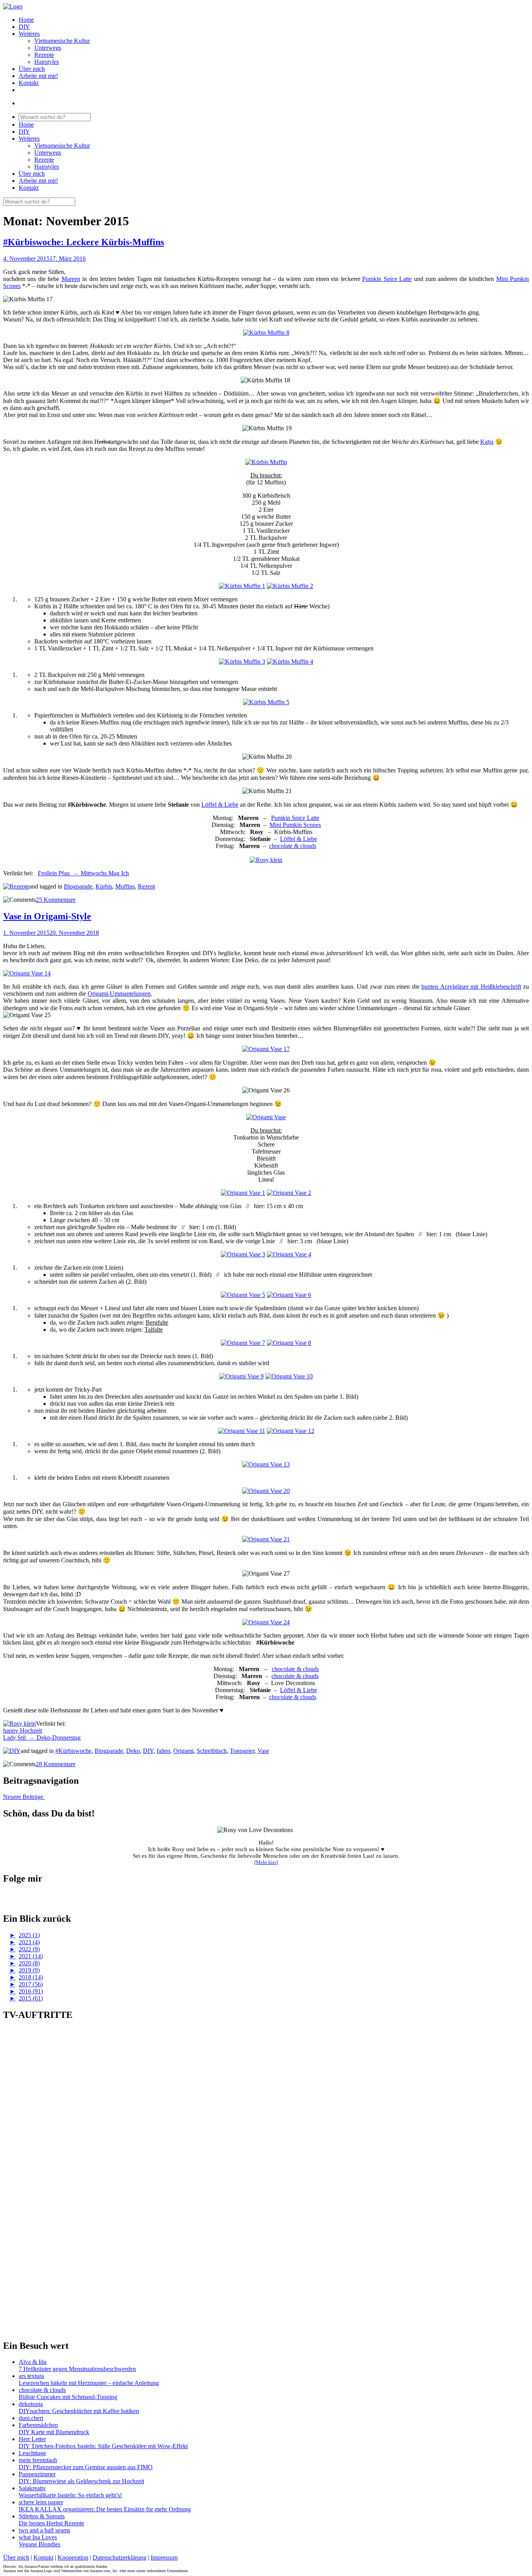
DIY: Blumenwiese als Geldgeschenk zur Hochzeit (81, 2481)
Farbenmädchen (38, 2425)
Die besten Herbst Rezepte (51, 2523)
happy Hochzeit (23, 1731)
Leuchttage (32, 2453)
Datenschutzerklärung (120, 2557)
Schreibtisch (212, 1751)
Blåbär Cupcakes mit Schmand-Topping (68, 2397)
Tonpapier (242, 1751)
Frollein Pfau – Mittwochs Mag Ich (83, 873)
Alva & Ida (33, 2362)
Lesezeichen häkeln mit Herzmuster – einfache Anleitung (89, 2383)
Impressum (164, 2557)
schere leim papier (41, 2502)
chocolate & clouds (293, 846)
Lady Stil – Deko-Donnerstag (42, 1738)
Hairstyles (47, 62)
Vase (263, 1751)
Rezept (146, 886)
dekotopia (31, 2404)
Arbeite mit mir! (38, 76)
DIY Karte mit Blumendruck (54, 2432)
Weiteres (29, 34)
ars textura (31, 2376)
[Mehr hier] (266, 1862)
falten (163, 1751)
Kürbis (104, 886)
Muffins (125, 886)
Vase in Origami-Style (47, 916)
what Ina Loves (38, 2537)
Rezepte (44, 55)
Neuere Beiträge (24, 1797)
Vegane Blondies (40, 2544)
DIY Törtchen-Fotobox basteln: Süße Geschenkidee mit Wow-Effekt (103, 2446)
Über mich (32, 69)
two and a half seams (44, 2530)
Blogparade (78, 886)
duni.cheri (31, 2418)
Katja (487, 442)
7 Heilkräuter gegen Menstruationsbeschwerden (77, 2369)
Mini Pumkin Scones (295, 825)
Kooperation (73, 2557)
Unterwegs (48, 48)
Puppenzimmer (37, 2474)
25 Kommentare (56, 900)
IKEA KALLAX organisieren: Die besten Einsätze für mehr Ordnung (105, 2509)
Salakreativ (32, 2488)
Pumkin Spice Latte (387, 279)
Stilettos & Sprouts (42, 2516)
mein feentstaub (38, 2460)
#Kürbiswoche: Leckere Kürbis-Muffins (84, 242)
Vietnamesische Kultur (62, 41)
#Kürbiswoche (73, 1751)
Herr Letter (32, 2439)
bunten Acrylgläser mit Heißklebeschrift (471, 987)
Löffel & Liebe (220, 805)
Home (26, 20)
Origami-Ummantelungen (119, 994)
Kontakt (29, 83)
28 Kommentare (56, 1764)
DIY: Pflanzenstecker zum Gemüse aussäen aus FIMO (86, 2467)
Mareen (71, 279)
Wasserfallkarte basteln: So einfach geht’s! (70, 2495)
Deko (133, 1751)
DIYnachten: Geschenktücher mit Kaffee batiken (79, 2411)
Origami (183, 1751)
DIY (24, 27)
